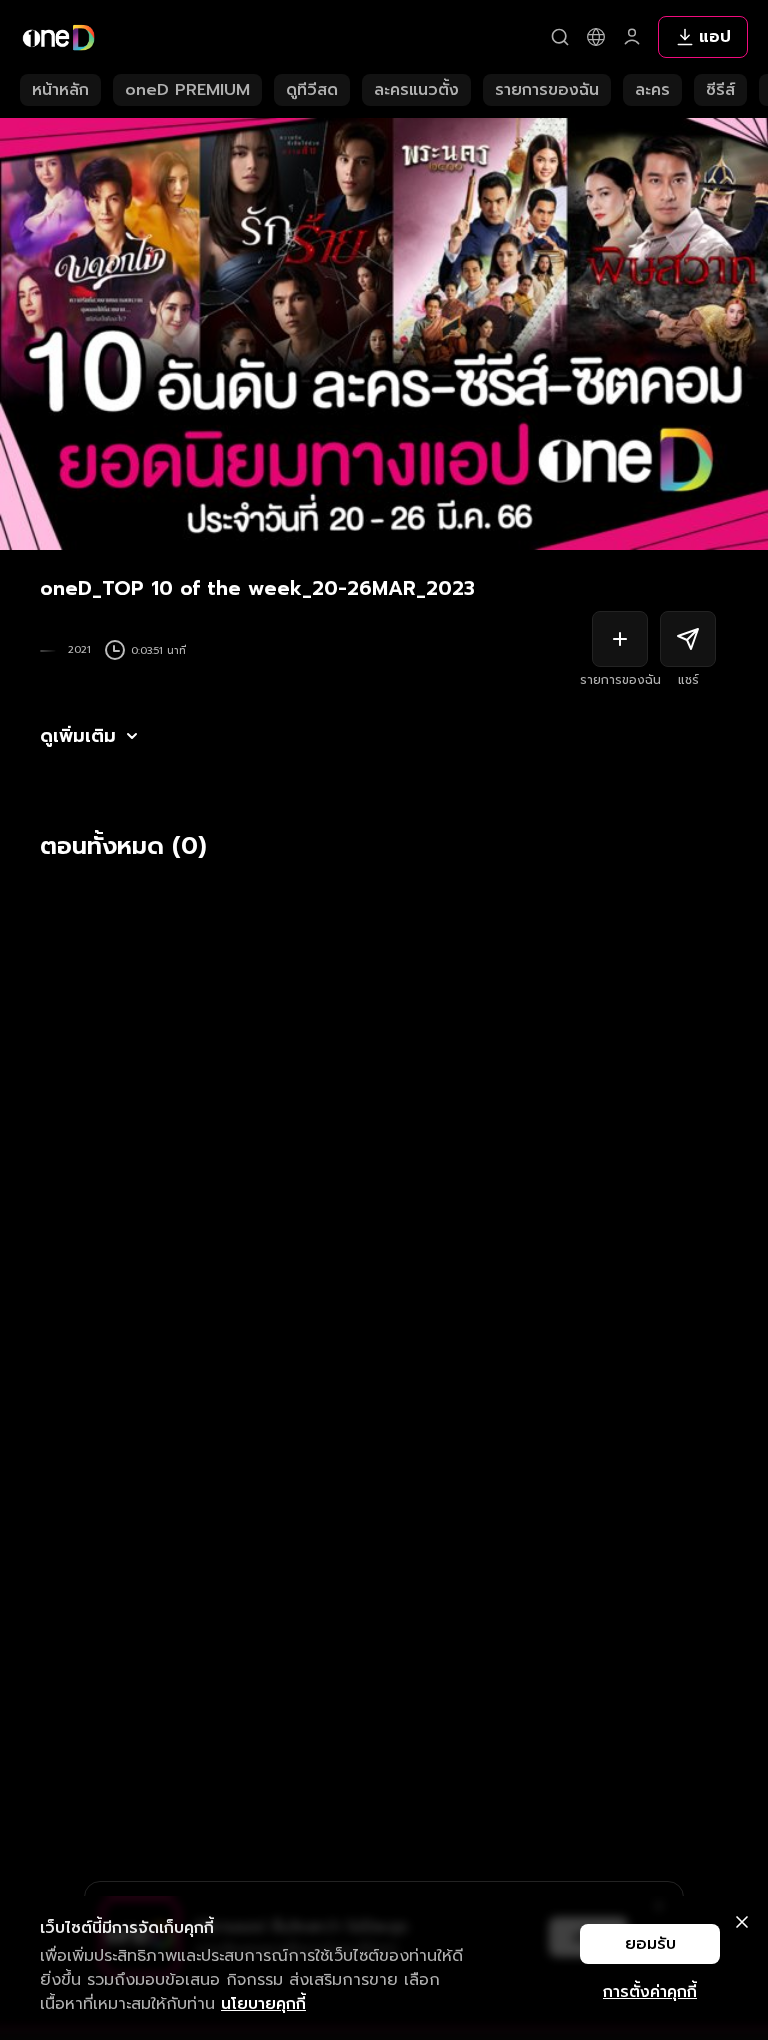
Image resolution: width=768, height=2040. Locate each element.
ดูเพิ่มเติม (78, 736)
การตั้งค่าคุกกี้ (650, 1992)
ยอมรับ (650, 1944)
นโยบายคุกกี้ (263, 2004)
